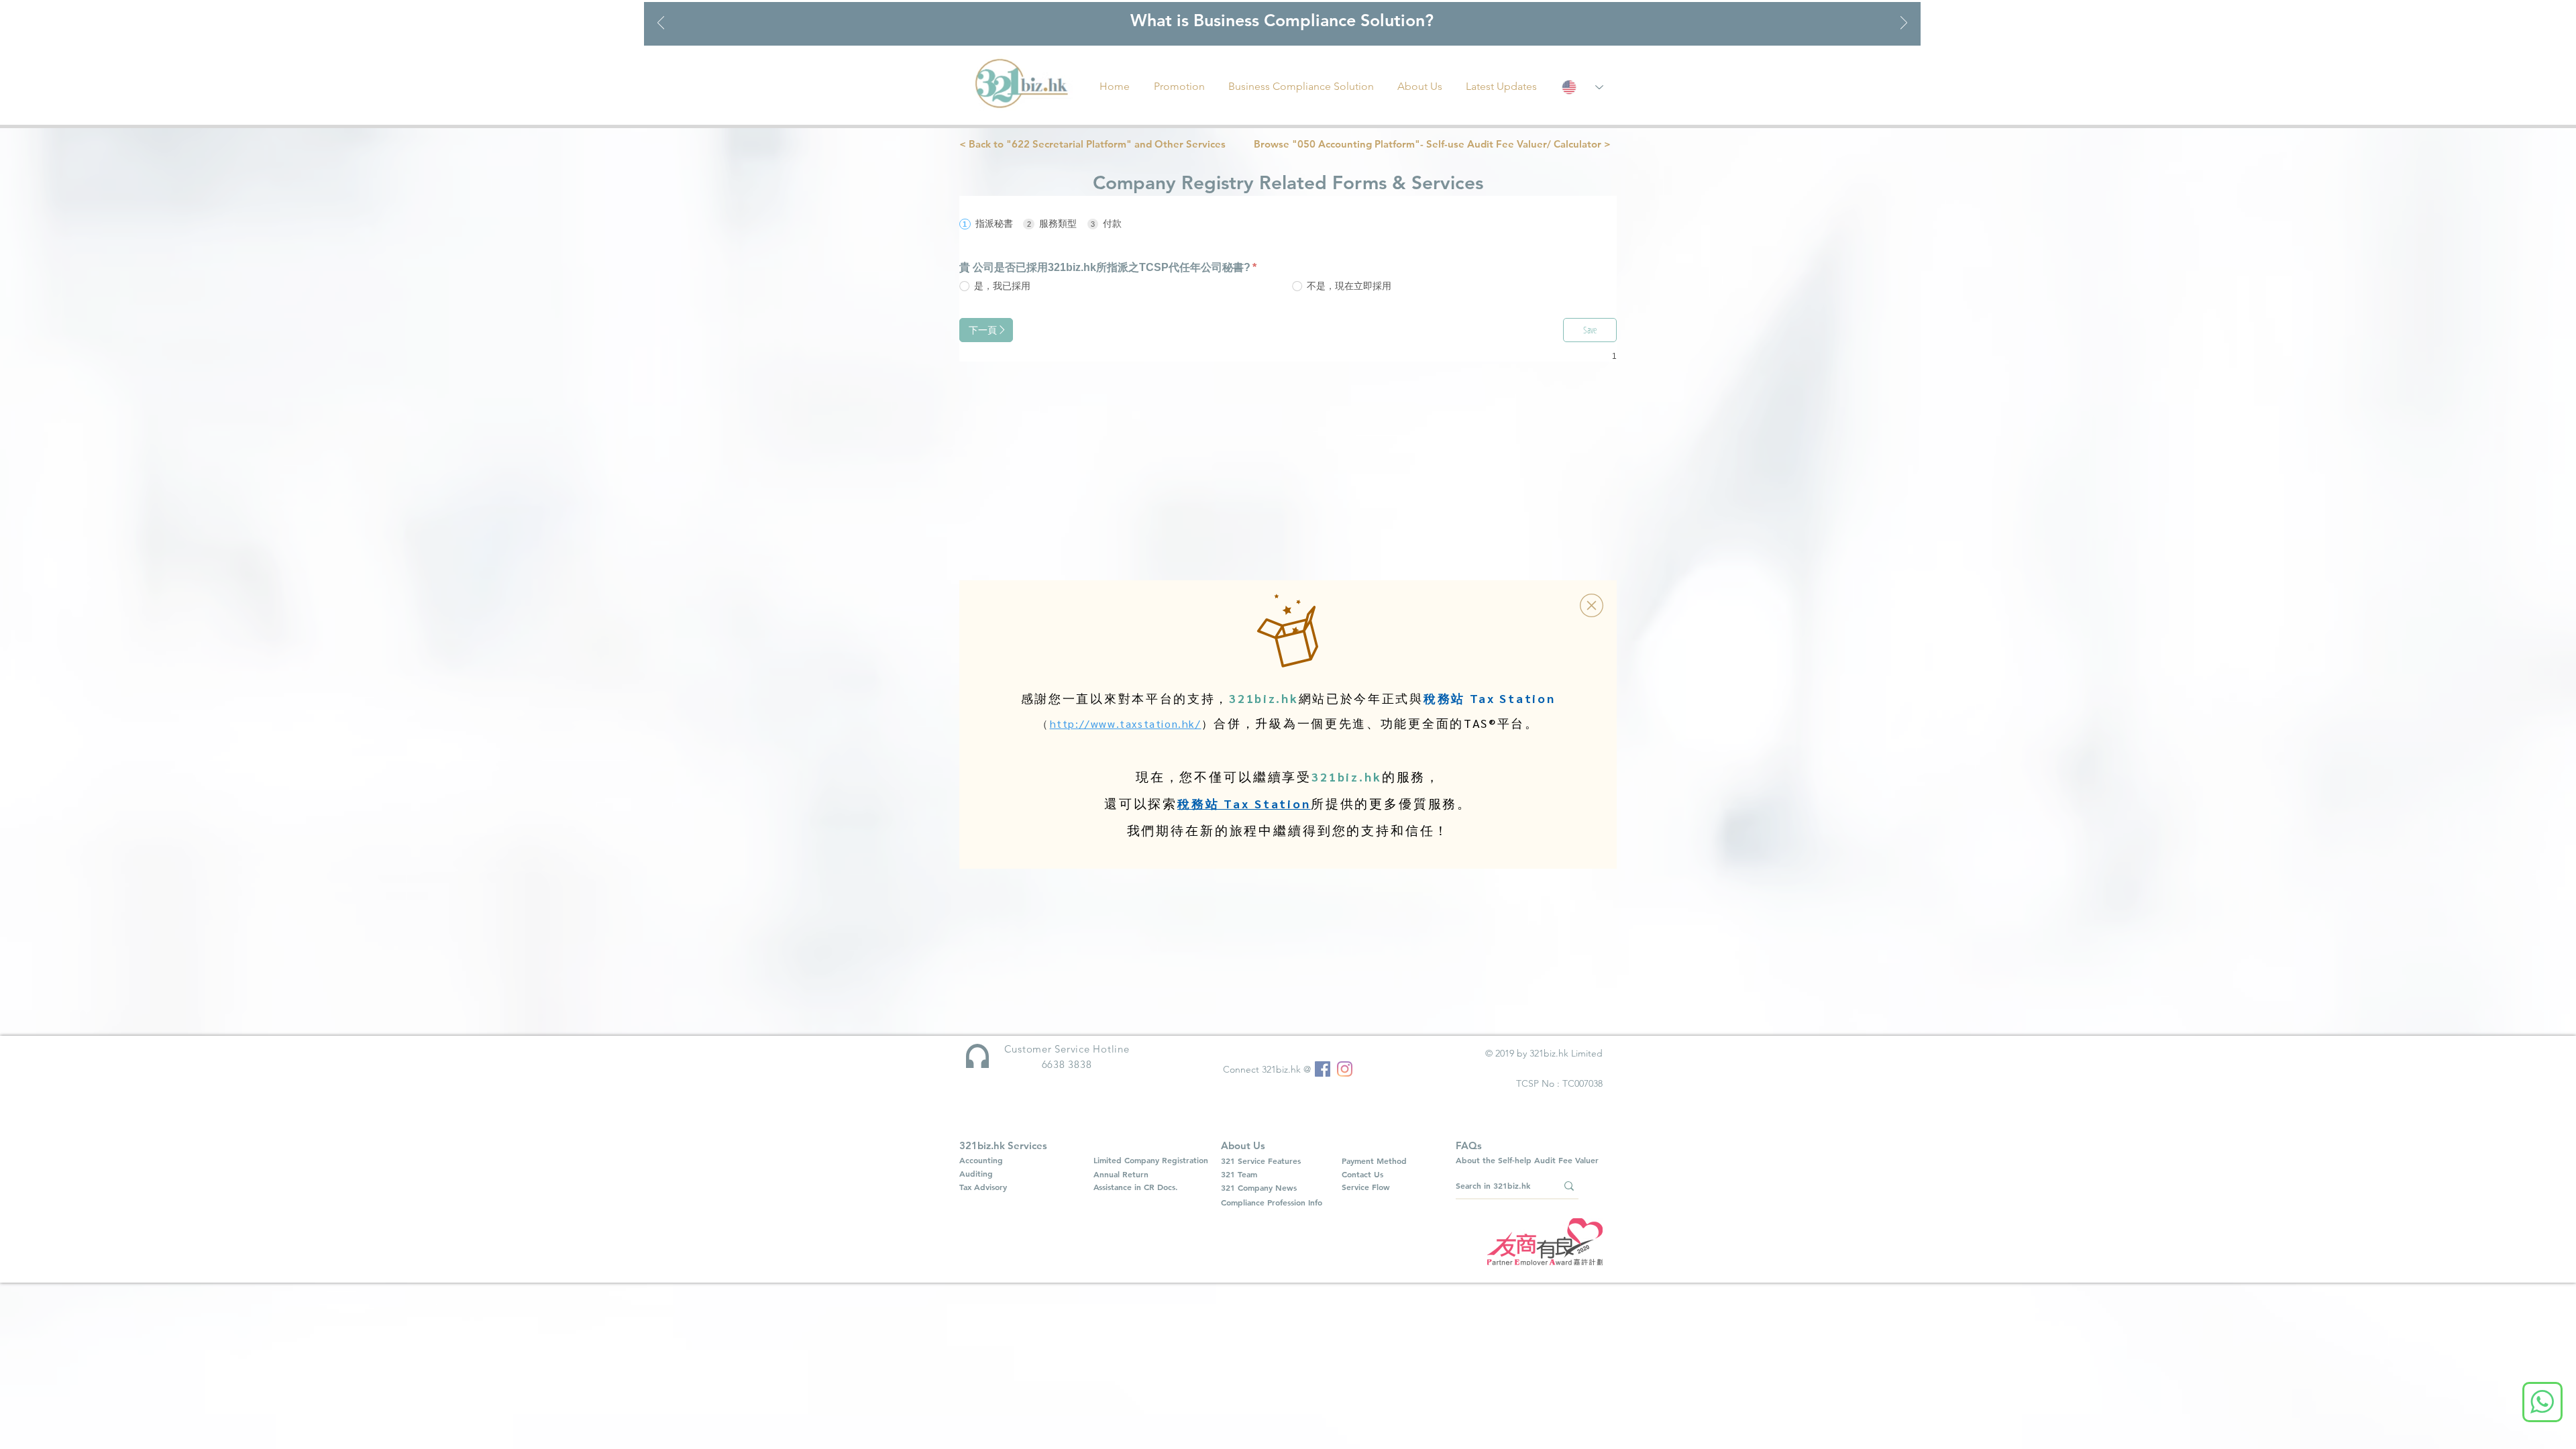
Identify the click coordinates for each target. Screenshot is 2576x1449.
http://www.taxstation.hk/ (1126, 723)
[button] (1592, 605)
